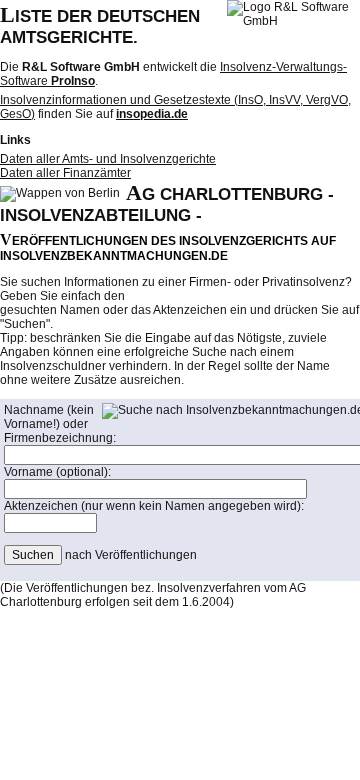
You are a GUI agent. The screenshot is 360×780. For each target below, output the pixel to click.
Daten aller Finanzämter (65, 173)
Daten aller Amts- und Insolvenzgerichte (108, 159)
